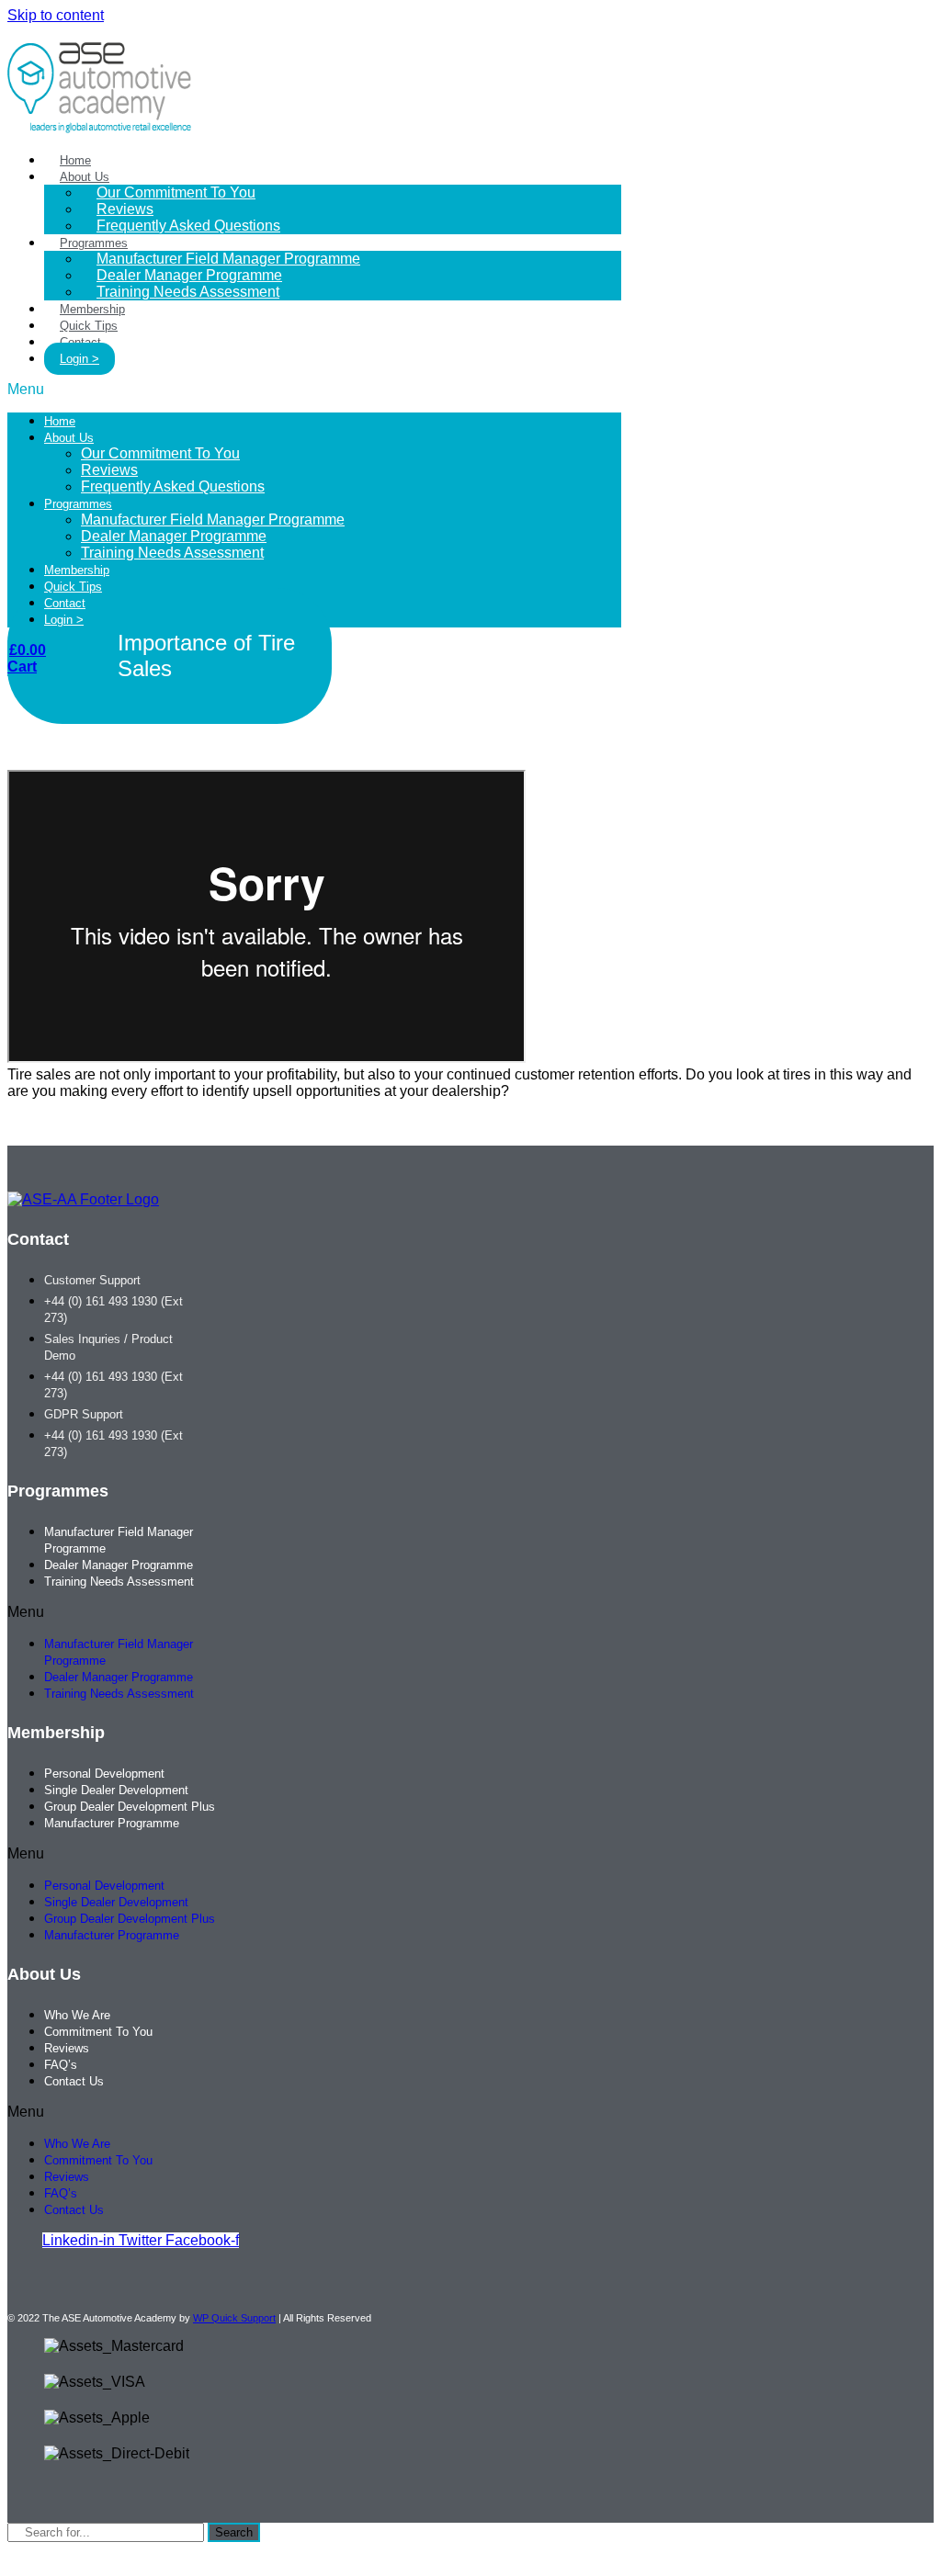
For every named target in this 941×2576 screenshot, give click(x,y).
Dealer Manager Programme (174, 536)
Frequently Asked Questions (188, 226)
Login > (79, 359)
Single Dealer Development (116, 1790)
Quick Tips (73, 587)
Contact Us (74, 2081)
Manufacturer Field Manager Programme (213, 520)
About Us (69, 438)
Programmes (78, 504)
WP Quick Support (234, 2318)
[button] (314, 390)
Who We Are (77, 2015)
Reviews (109, 470)
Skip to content (56, 15)
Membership (77, 570)
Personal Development (104, 1774)
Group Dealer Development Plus (130, 1807)
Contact (65, 603)
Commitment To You (98, 2032)
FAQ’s (61, 2065)
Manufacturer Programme (112, 1823)
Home (60, 421)
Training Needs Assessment (188, 292)
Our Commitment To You (176, 192)
